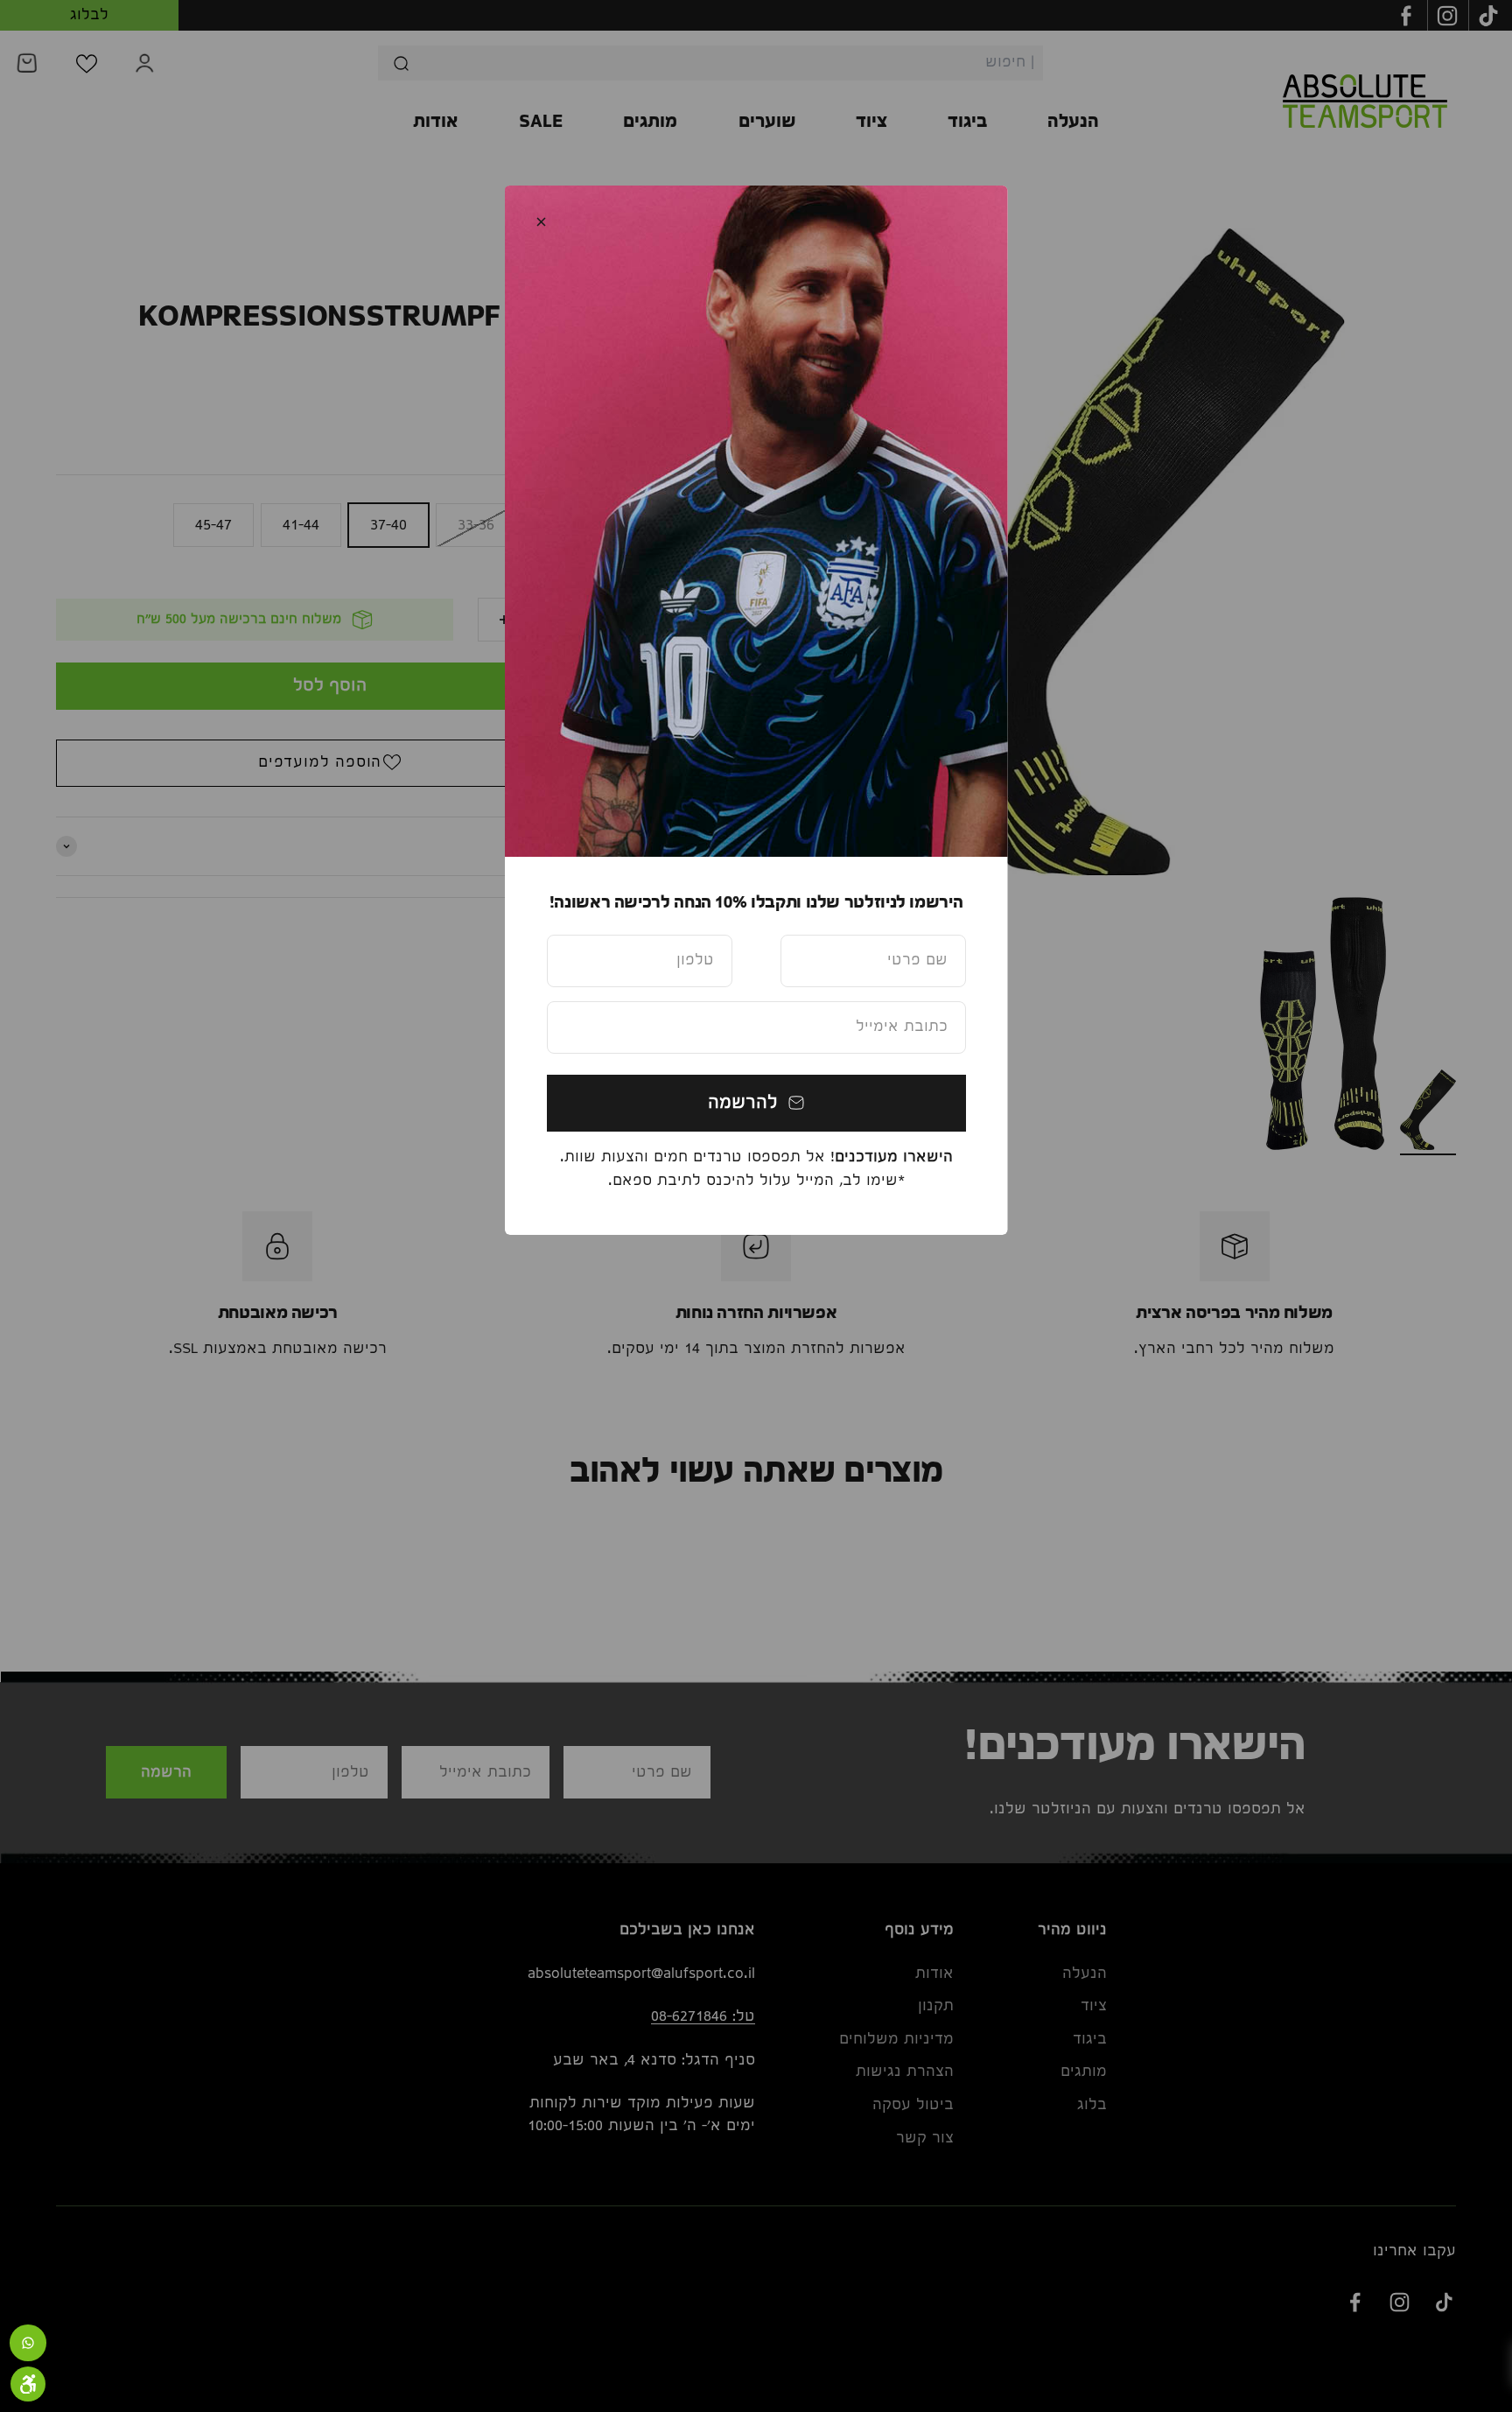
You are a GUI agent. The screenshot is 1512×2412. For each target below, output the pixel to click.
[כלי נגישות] (28, 2384)
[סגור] (541, 222)
